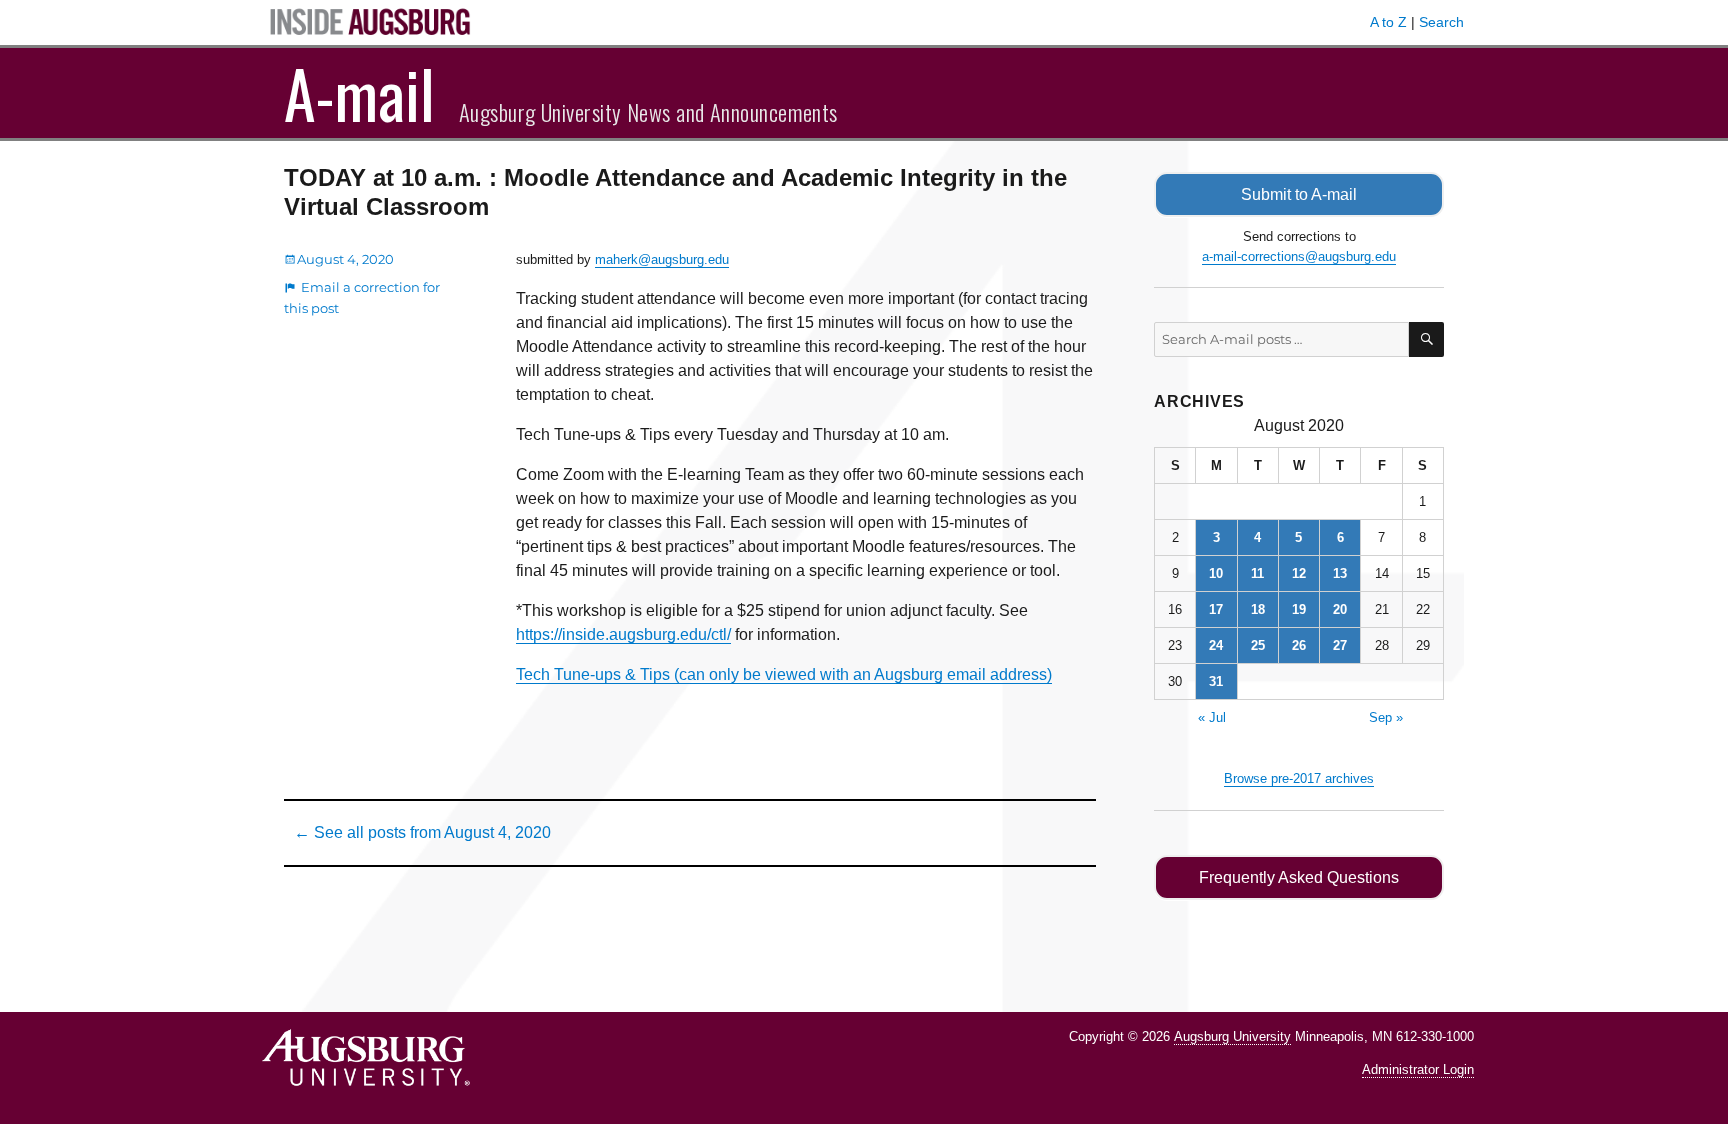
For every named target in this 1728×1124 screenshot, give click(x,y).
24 (1216, 645)
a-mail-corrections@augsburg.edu (1299, 256)
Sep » (1386, 717)
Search (1441, 22)
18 (1258, 609)
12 (1299, 573)
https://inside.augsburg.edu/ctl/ (623, 634)
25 (1258, 645)
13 (1340, 573)
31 (1216, 681)
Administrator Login (1418, 1069)
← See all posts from (422, 832)
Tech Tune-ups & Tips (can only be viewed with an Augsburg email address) (784, 674)
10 (1216, 573)
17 (1216, 609)
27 (1340, 645)
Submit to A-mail (1299, 194)
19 (1299, 609)
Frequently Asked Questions (1299, 877)
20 (1340, 609)
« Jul (1212, 717)
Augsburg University (1232, 1036)
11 (1257, 573)
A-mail (359, 93)
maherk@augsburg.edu (662, 259)
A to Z (1388, 22)
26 (1299, 645)
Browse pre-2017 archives (1299, 778)
